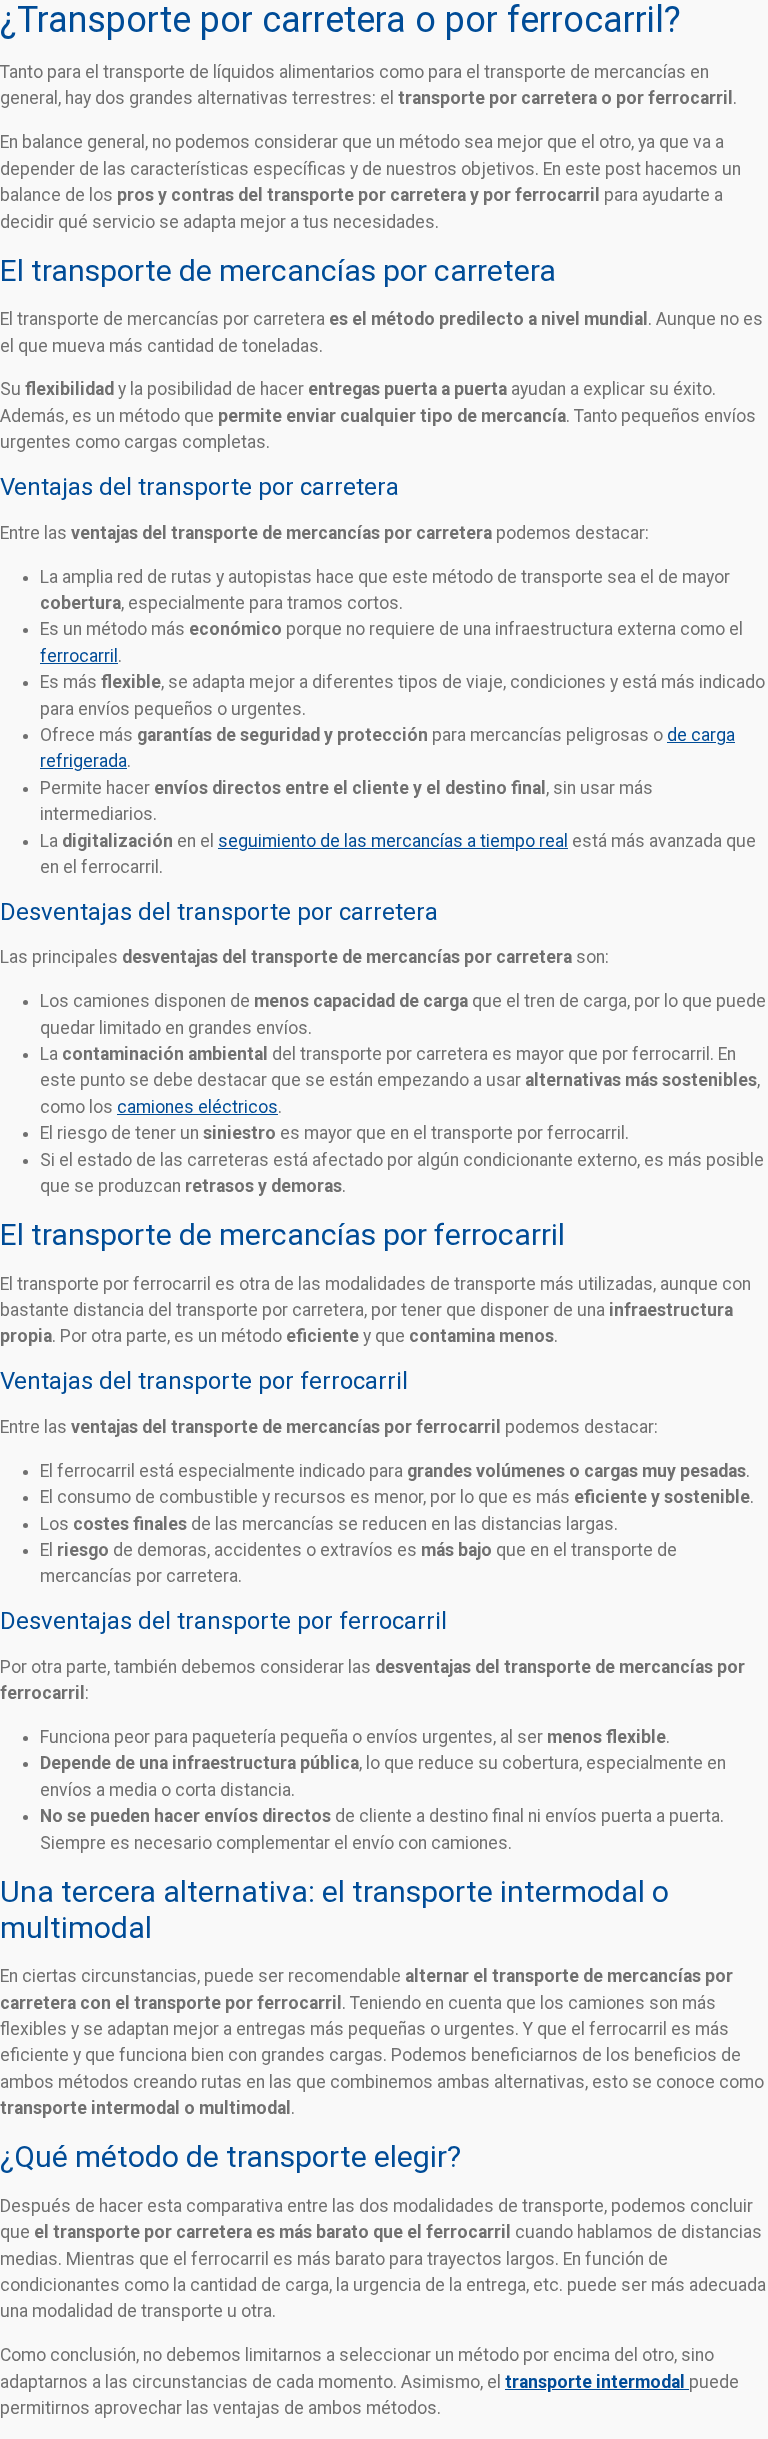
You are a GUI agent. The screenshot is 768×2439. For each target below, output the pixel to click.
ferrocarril (79, 656)
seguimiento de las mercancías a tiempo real (393, 841)
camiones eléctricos (197, 1107)
